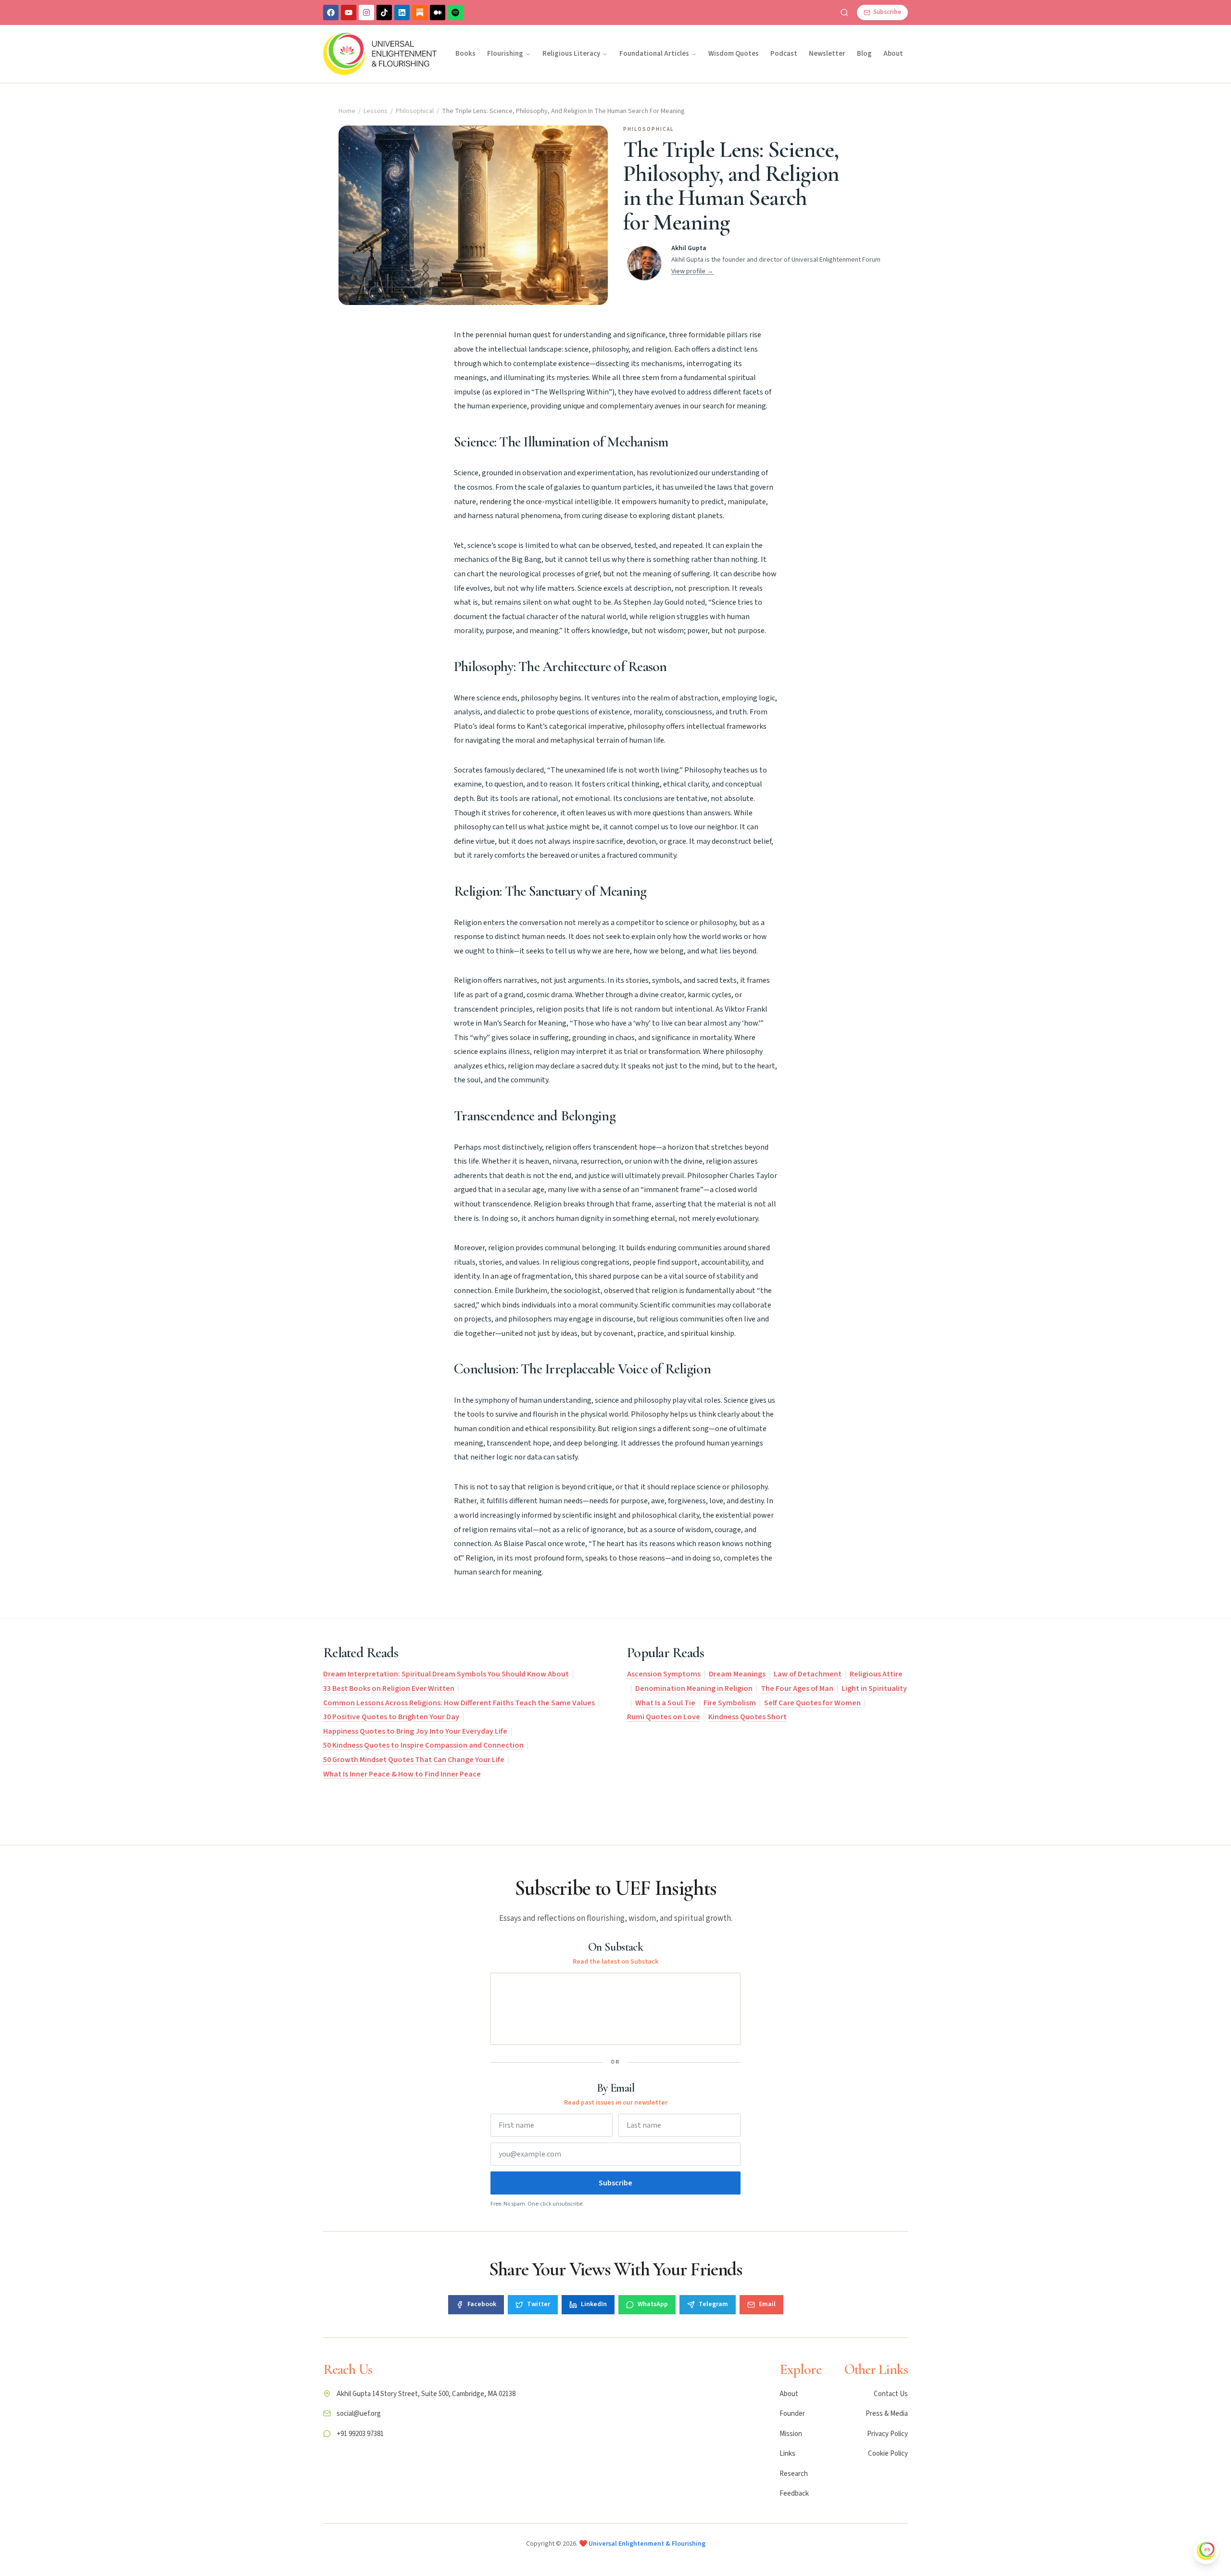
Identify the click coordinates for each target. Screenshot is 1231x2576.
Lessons (376, 111)
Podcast (784, 54)
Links (787, 2454)
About (893, 54)
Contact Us (891, 2394)
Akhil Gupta (689, 248)
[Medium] (438, 13)
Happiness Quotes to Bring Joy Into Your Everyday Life (415, 1731)
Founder (792, 2414)
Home (347, 111)
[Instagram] (366, 13)
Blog (864, 54)
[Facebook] (331, 13)
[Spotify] (455, 13)
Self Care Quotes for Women (812, 1703)
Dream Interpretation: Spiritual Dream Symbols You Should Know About (446, 1674)
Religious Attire (876, 1674)
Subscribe (615, 2183)
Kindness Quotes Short (747, 1717)
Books (465, 54)
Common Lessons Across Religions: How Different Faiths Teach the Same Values (459, 1703)
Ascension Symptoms (664, 1674)
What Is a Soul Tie (665, 1703)
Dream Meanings (737, 1674)
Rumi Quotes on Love (664, 1717)
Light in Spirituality (874, 1688)
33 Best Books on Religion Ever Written (389, 1688)
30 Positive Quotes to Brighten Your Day (391, 1717)
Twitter (539, 2304)
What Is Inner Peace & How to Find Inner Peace (402, 1774)
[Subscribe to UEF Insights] (1206, 2551)
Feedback (794, 2494)
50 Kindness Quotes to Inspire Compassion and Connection (423, 1745)
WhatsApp (653, 2304)
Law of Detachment (808, 1674)
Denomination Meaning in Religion (694, 1688)
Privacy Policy (887, 2434)
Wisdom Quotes (734, 54)
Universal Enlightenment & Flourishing (647, 2544)
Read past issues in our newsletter (616, 2103)
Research (794, 2474)
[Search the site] (844, 13)
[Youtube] (349, 13)
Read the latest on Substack (615, 1962)
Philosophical (415, 111)
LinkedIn (594, 2304)
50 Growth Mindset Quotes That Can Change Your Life (414, 1760)
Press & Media (887, 2414)
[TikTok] (384, 13)
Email (767, 2304)
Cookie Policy (888, 2454)
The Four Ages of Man (797, 1688)
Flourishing (505, 54)
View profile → (692, 271)
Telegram (713, 2304)
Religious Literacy (571, 54)
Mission (791, 2434)
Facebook (482, 2304)
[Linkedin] (402, 13)
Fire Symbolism (730, 1703)
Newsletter (827, 54)
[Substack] (420, 13)
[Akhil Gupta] (644, 263)
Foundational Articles (654, 54)
